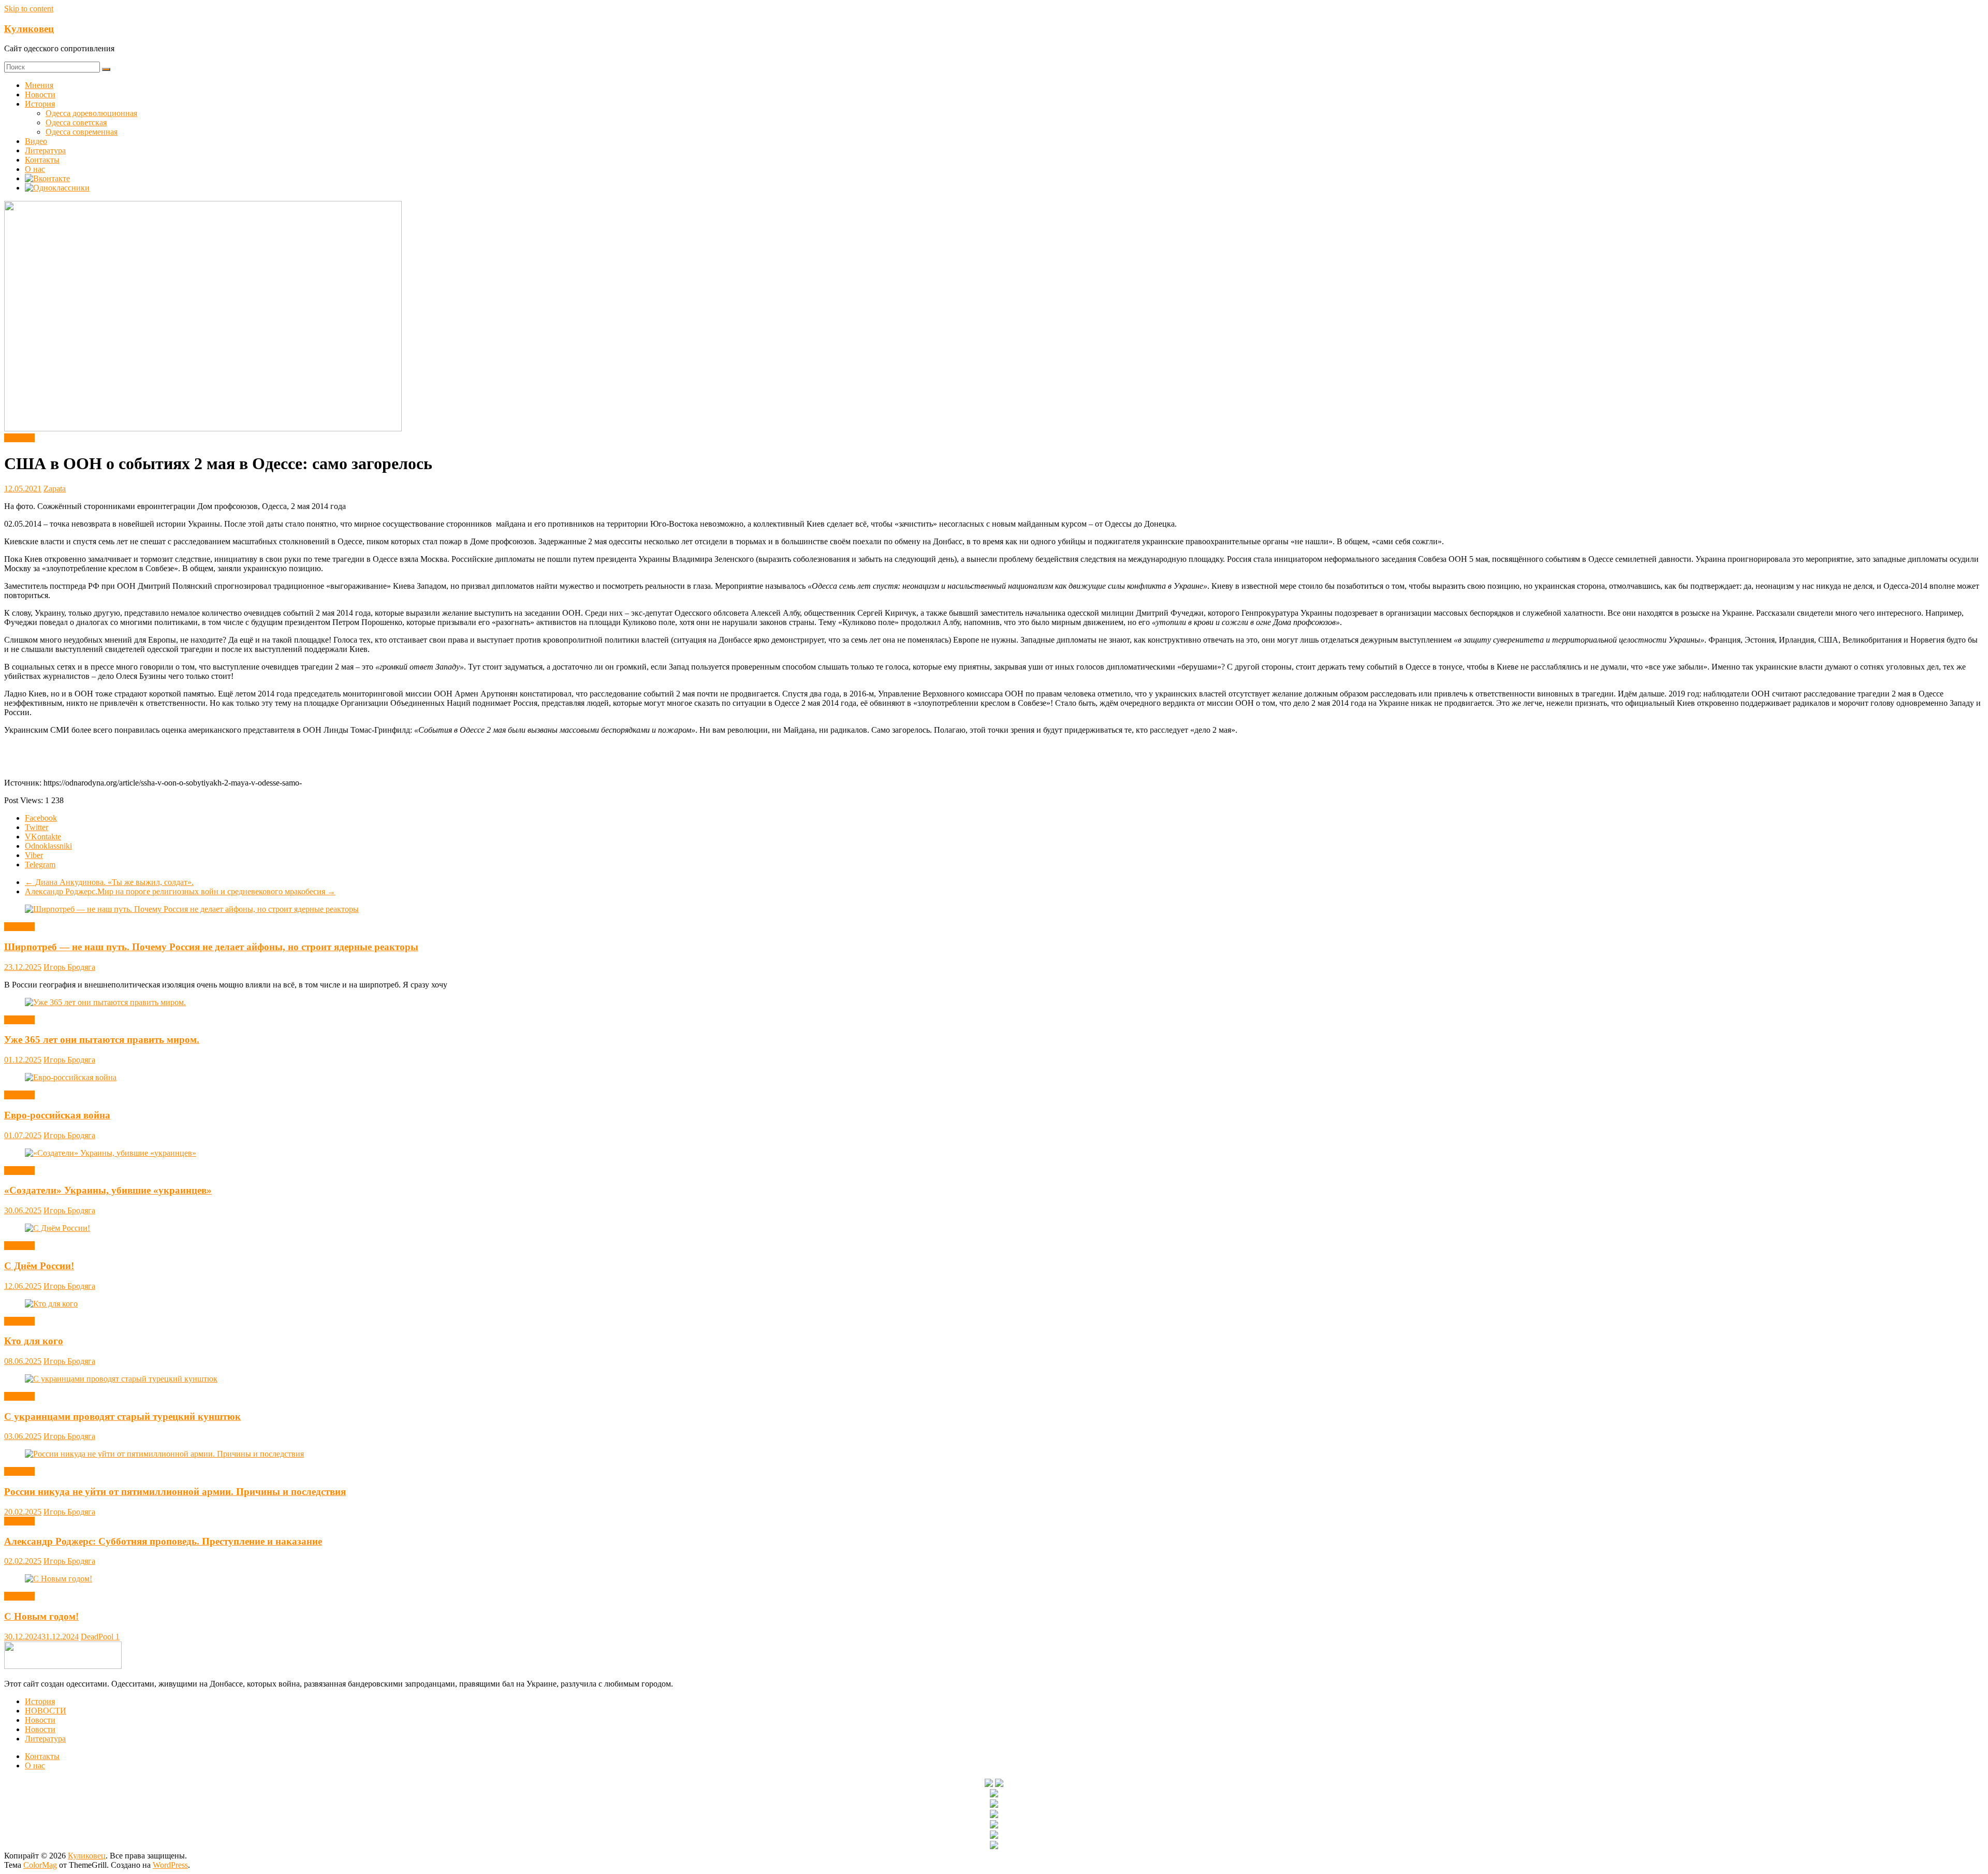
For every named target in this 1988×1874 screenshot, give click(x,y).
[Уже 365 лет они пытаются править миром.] (105, 1002)
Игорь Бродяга (69, 967)
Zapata (55, 489)
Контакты (42, 160)
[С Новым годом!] (59, 1579)
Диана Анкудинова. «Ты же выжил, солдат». (109, 882)
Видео (36, 141)
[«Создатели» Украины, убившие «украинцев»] (111, 1153)
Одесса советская (76, 122)
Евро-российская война (57, 1115)
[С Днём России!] (57, 1228)
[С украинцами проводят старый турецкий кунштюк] (121, 1379)
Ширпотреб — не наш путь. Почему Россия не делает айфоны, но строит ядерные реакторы (211, 947)
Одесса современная (82, 132)
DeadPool (98, 1637)
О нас (35, 169)
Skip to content (29, 9)
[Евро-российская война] (71, 1077)
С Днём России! (39, 1266)
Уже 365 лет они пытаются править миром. (102, 1040)
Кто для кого (34, 1341)
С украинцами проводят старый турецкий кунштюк (122, 1417)
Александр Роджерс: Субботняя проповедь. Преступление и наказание (163, 1541)
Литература (45, 150)
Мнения (39, 85)
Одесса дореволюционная (91, 113)
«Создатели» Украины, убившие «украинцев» (108, 1190)
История (40, 104)
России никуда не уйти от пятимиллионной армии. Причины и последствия (175, 1492)
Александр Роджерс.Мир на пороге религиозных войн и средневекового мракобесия (180, 891)
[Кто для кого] (51, 1304)
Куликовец (29, 29)
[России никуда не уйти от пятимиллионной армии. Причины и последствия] (164, 1454)
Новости (40, 95)
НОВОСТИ (46, 1711)
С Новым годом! (41, 1616)
